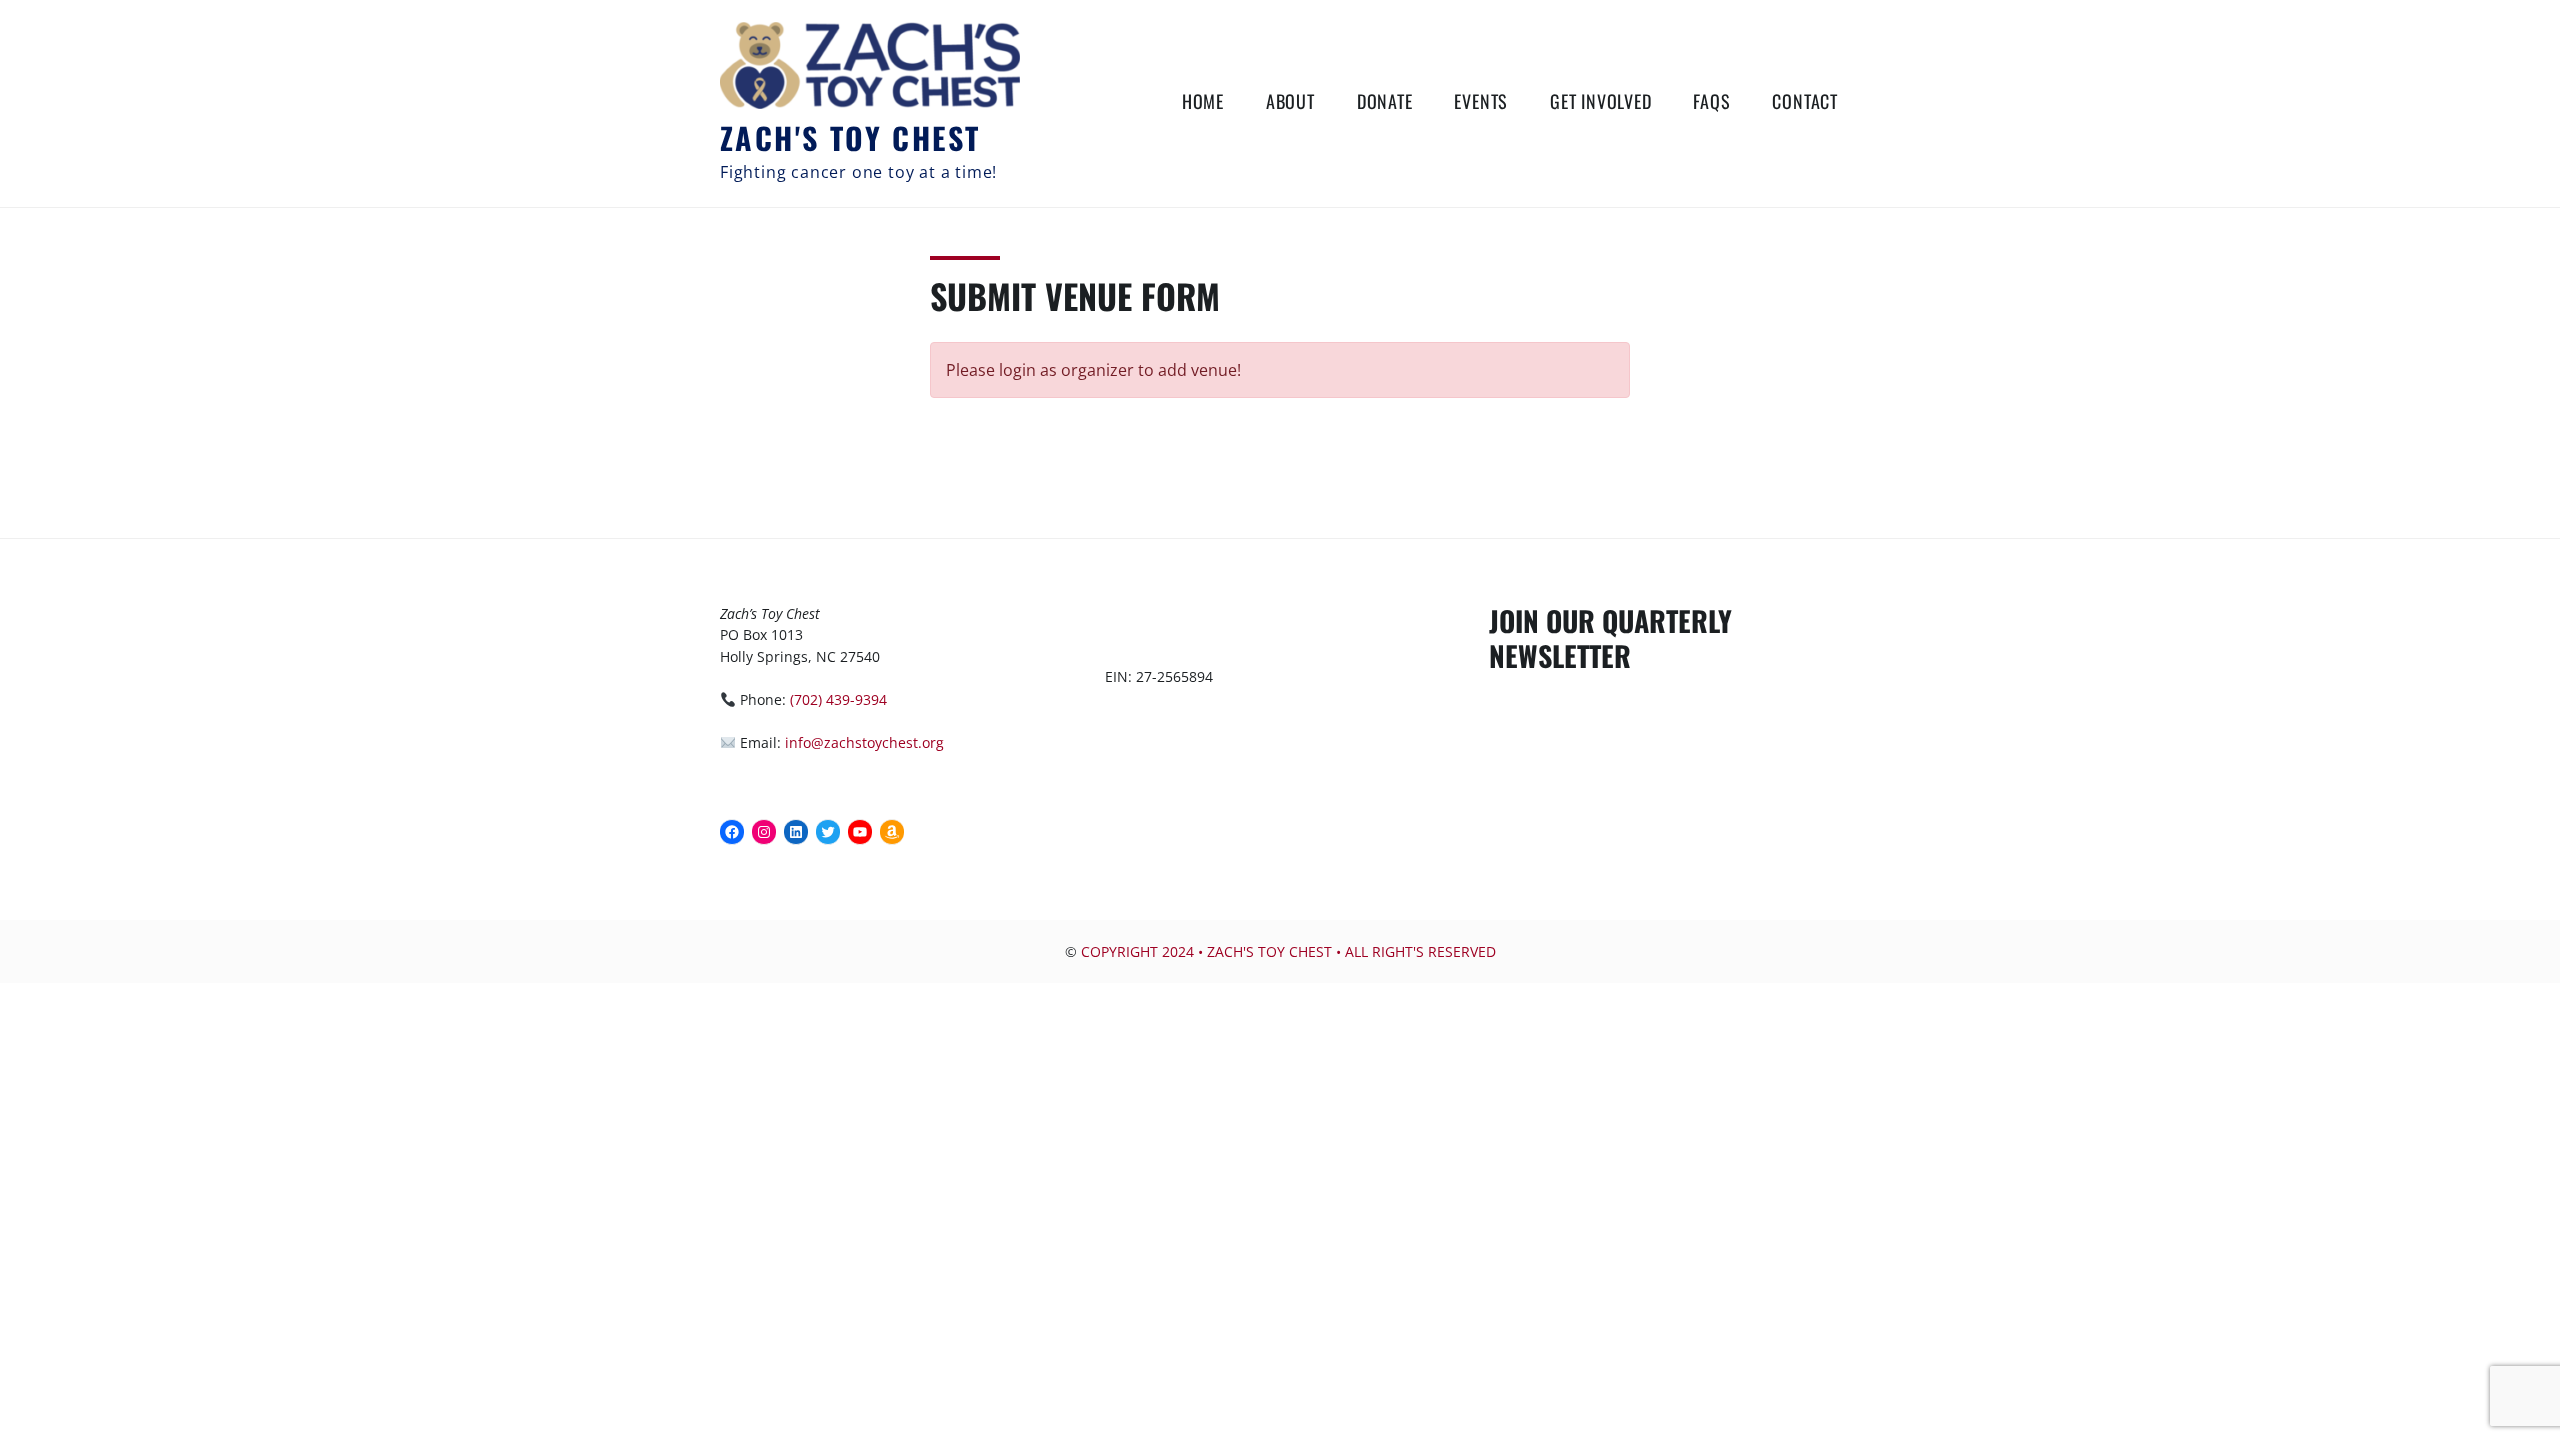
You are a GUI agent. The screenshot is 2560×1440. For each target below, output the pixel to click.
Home (1203, 101)
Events (1481, 101)
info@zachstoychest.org (864, 742)
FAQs (1711, 101)
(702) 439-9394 (838, 699)
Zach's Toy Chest (850, 137)
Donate (1385, 101)
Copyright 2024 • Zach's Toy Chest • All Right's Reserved (1288, 951)
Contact (1805, 101)
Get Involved (1601, 101)
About (1290, 101)
